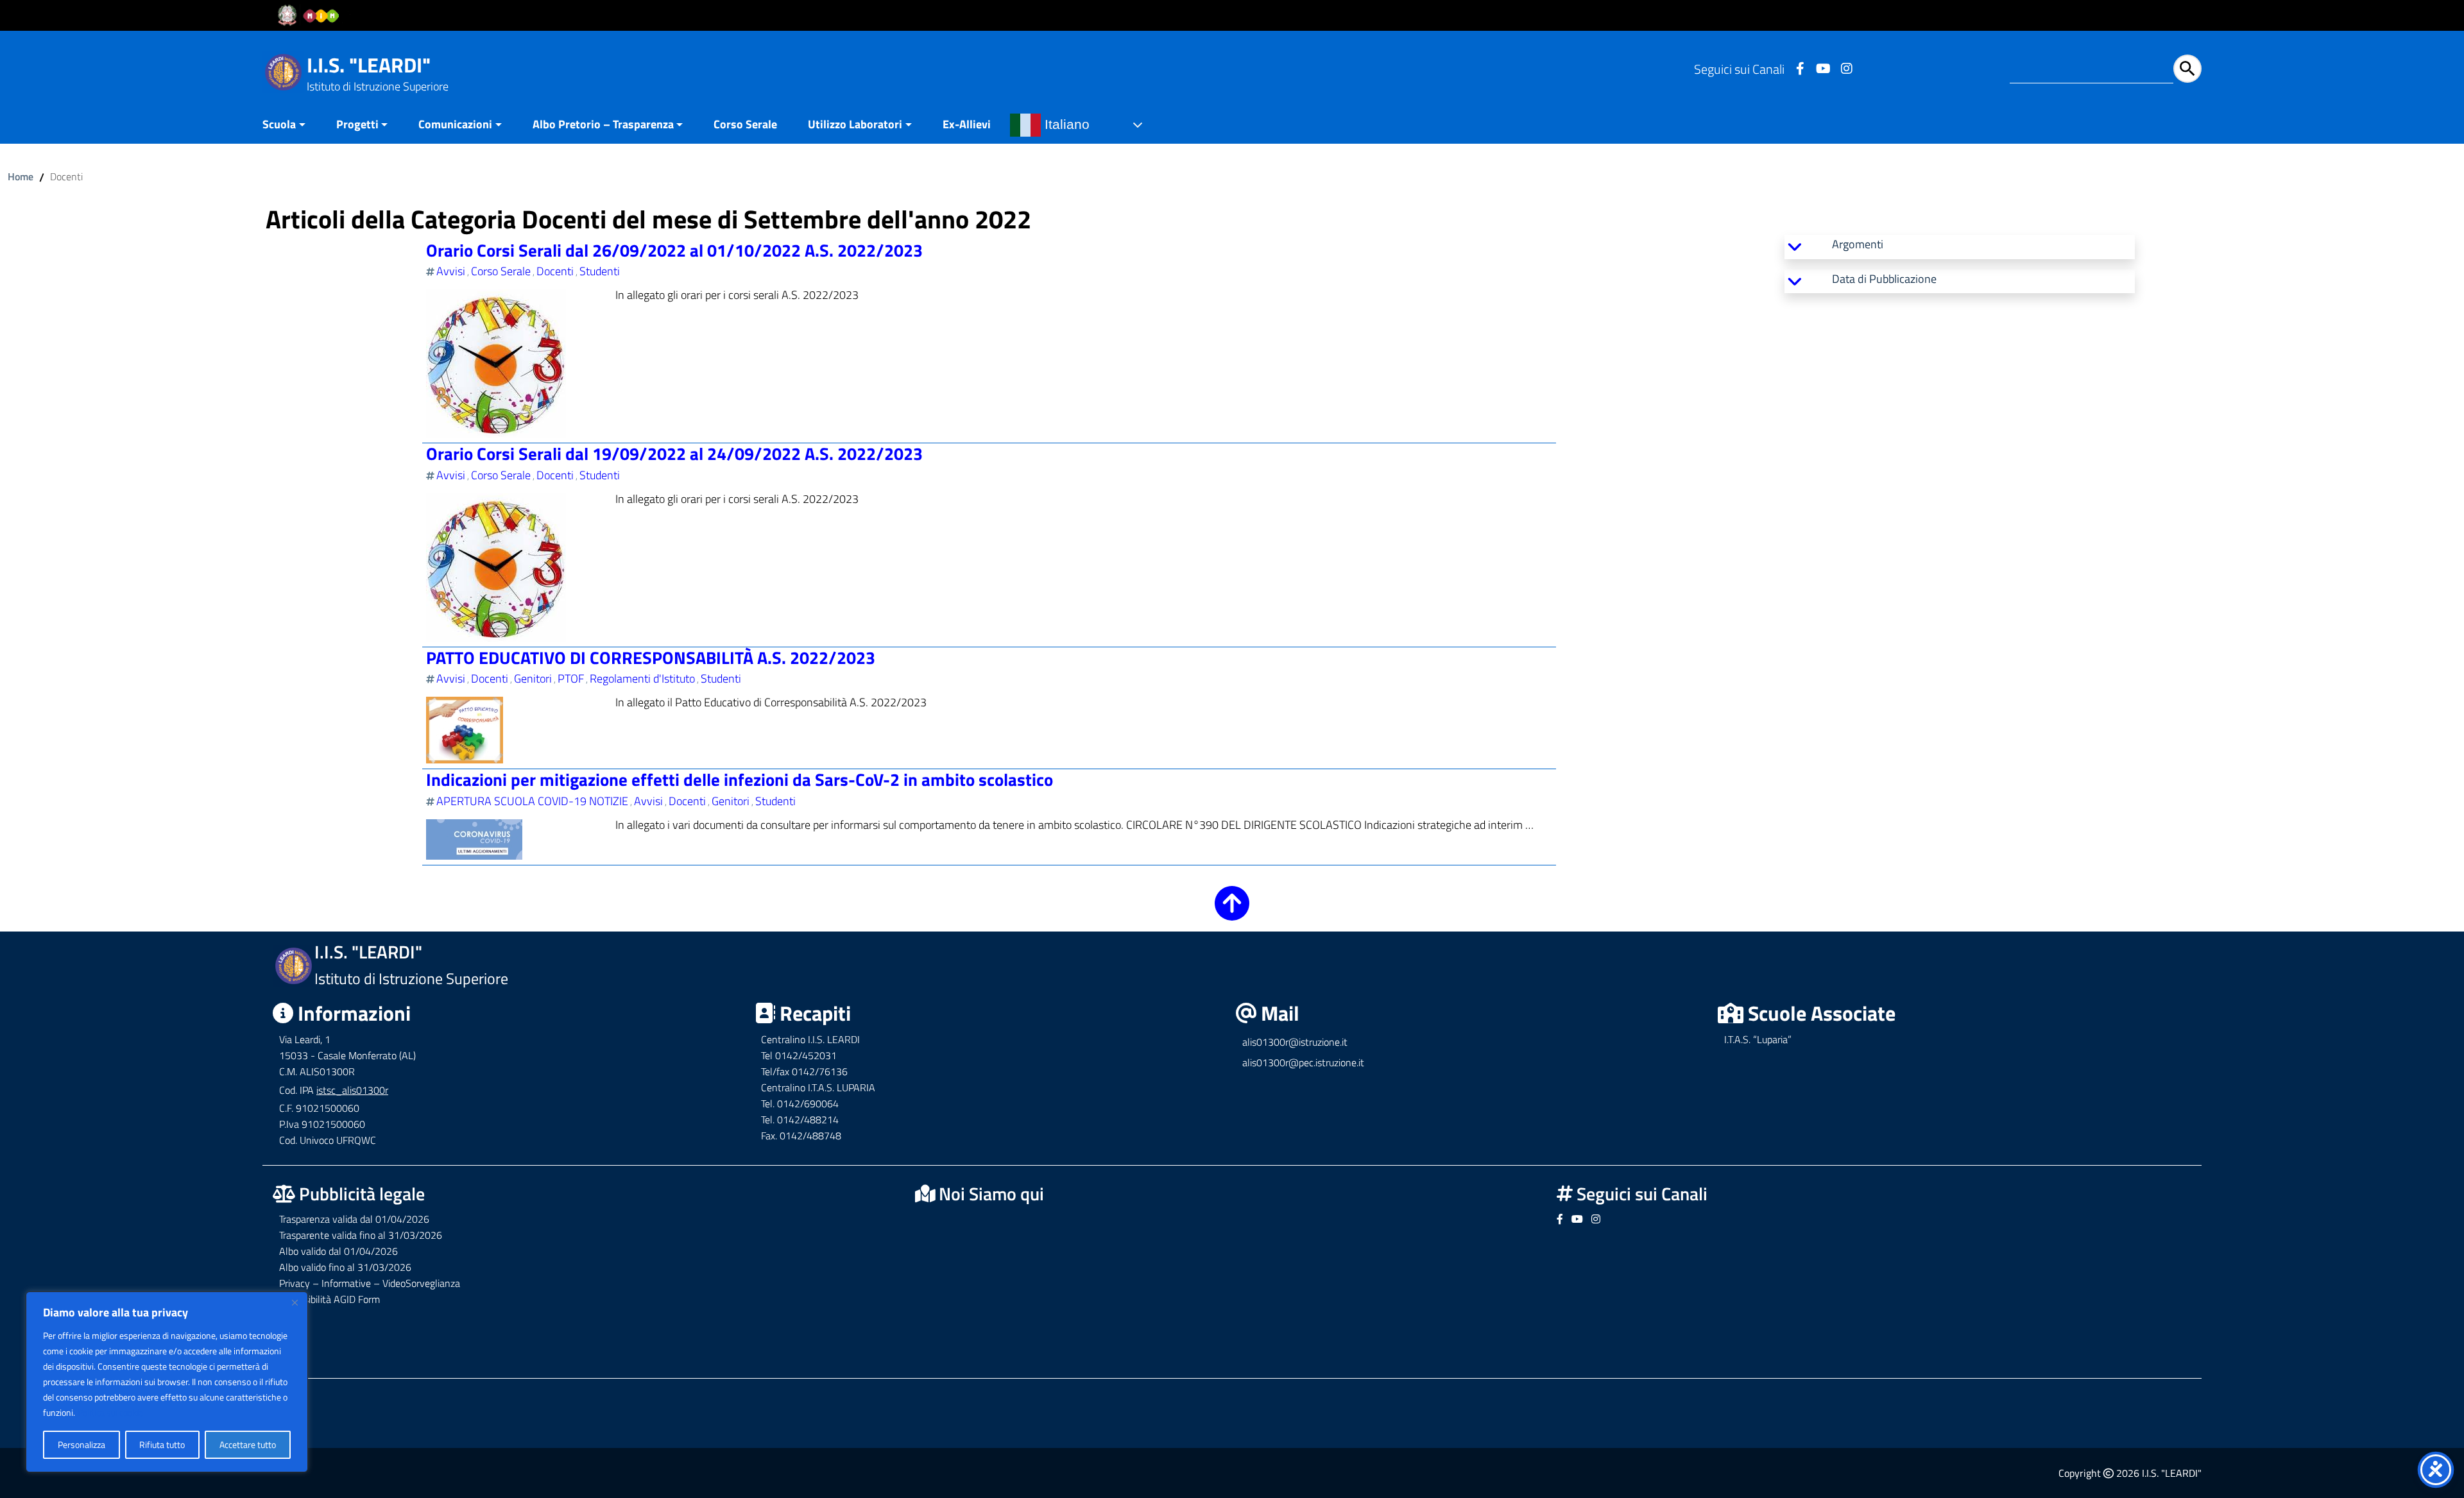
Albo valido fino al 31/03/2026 (345, 1267)
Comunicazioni (455, 124)
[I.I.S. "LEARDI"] (283, 71)
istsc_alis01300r (352, 1090)
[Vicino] (295, 1302)
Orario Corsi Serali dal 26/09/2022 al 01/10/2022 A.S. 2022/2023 (674, 250)
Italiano (1065, 124)
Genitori (533, 678)
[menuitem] (292, 125)
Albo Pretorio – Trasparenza (603, 124)
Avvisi (451, 271)
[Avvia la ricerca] (2187, 69)
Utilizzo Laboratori (855, 124)
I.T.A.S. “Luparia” (1758, 1039)
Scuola (279, 124)
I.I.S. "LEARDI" (369, 65)
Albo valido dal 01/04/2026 (338, 1251)
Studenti (600, 271)
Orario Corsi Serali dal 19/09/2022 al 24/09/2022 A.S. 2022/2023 (674, 453)
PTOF (571, 678)
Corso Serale (745, 124)
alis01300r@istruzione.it (1295, 1042)
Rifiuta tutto (162, 1444)
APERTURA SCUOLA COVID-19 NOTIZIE (532, 801)
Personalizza (81, 1444)
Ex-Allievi (967, 124)
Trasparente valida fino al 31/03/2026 (361, 1235)
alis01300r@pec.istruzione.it (1303, 1062)
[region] (167, 1382)
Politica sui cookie (110, 1412)
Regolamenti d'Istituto (642, 678)
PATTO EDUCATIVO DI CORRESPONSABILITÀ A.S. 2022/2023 (651, 657)
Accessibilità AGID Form (329, 1299)
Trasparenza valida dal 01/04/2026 (354, 1219)
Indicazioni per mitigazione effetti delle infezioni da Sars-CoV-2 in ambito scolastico (740, 779)
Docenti (555, 271)
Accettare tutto (248, 1444)
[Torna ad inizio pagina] (1232, 912)
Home (21, 176)
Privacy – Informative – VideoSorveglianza (370, 1283)
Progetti (357, 124)
